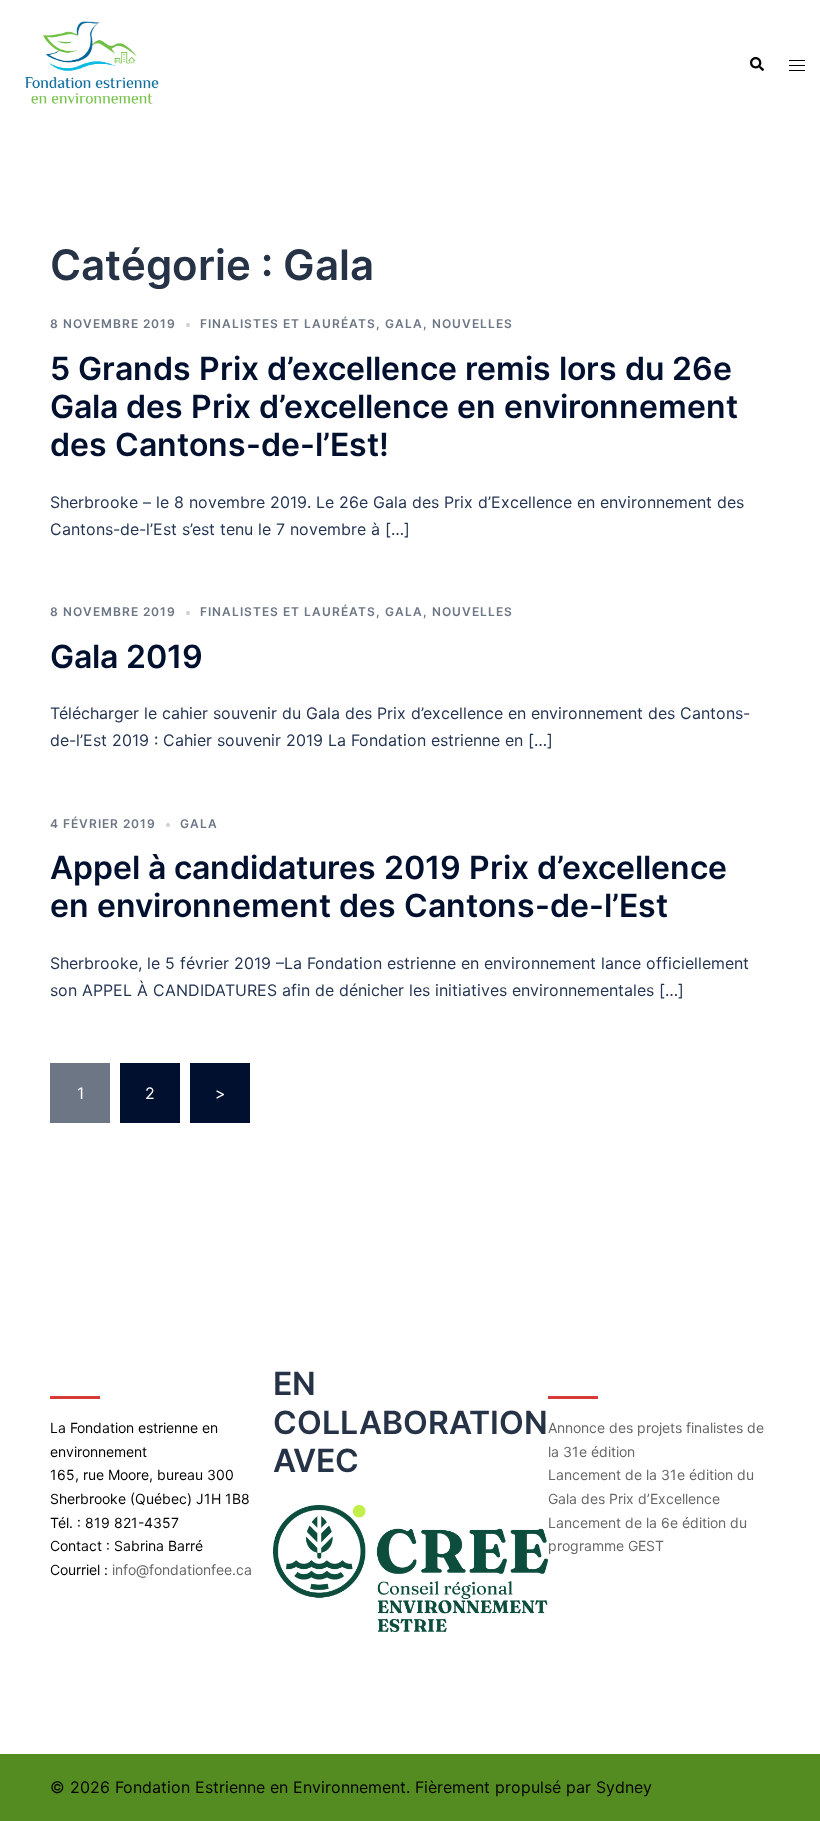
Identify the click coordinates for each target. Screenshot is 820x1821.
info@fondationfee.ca (182, 1569)
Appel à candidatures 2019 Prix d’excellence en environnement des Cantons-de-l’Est (388, 886)
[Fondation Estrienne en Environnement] (90, 63)
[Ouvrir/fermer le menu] (797, 65)
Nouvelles (472, 323)
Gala (404, 323)
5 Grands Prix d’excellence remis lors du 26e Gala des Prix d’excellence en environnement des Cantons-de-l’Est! (394, 407)
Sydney (624, 1787)
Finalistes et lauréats (288, 323)
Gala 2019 (126, 656)
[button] (756, 65)
